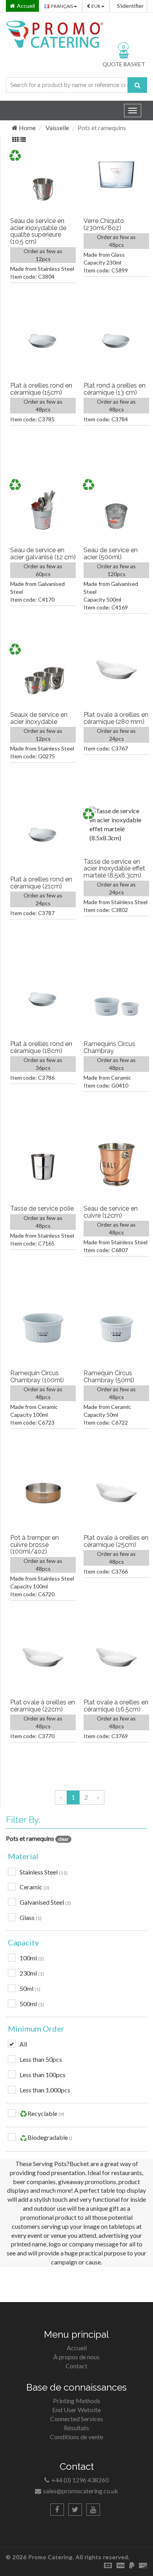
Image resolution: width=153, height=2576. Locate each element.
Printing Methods (77, 2401)
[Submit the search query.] (137, 85)
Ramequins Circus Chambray (109, 1047)
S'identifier (130, 6)
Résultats (76, 2428)
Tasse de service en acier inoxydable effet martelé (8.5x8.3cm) (114, 868)
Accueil (77, 2348)
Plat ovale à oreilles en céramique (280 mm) (116, 718)
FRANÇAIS (62, 6)
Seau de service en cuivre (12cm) (111, 1212)
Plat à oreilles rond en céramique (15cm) (41, 389)
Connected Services (77, 2419)
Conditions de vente (76, 2437)
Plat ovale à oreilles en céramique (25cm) (116, 1541)
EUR (96, 6)
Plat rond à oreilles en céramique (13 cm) (115, 389)
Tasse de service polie (42, 1208)
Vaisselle (57, 128)
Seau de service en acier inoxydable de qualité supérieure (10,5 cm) (38, 231)
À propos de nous (76, 2357)
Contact (76, 2366)
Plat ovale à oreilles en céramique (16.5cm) (116, 1706)
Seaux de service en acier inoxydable (39, 718)
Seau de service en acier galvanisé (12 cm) (43, 554)
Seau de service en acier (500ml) (111, 554)
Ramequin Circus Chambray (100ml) (37, 1377)
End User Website (76, 2410)
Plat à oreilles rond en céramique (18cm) (41, 1047)
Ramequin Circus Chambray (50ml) (109, 1377)
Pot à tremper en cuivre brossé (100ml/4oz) (35, 1545)
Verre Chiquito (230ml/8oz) (104, 224)
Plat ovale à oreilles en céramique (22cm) (43, 1706)
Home (27, 128)
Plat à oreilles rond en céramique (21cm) (41, 883)
